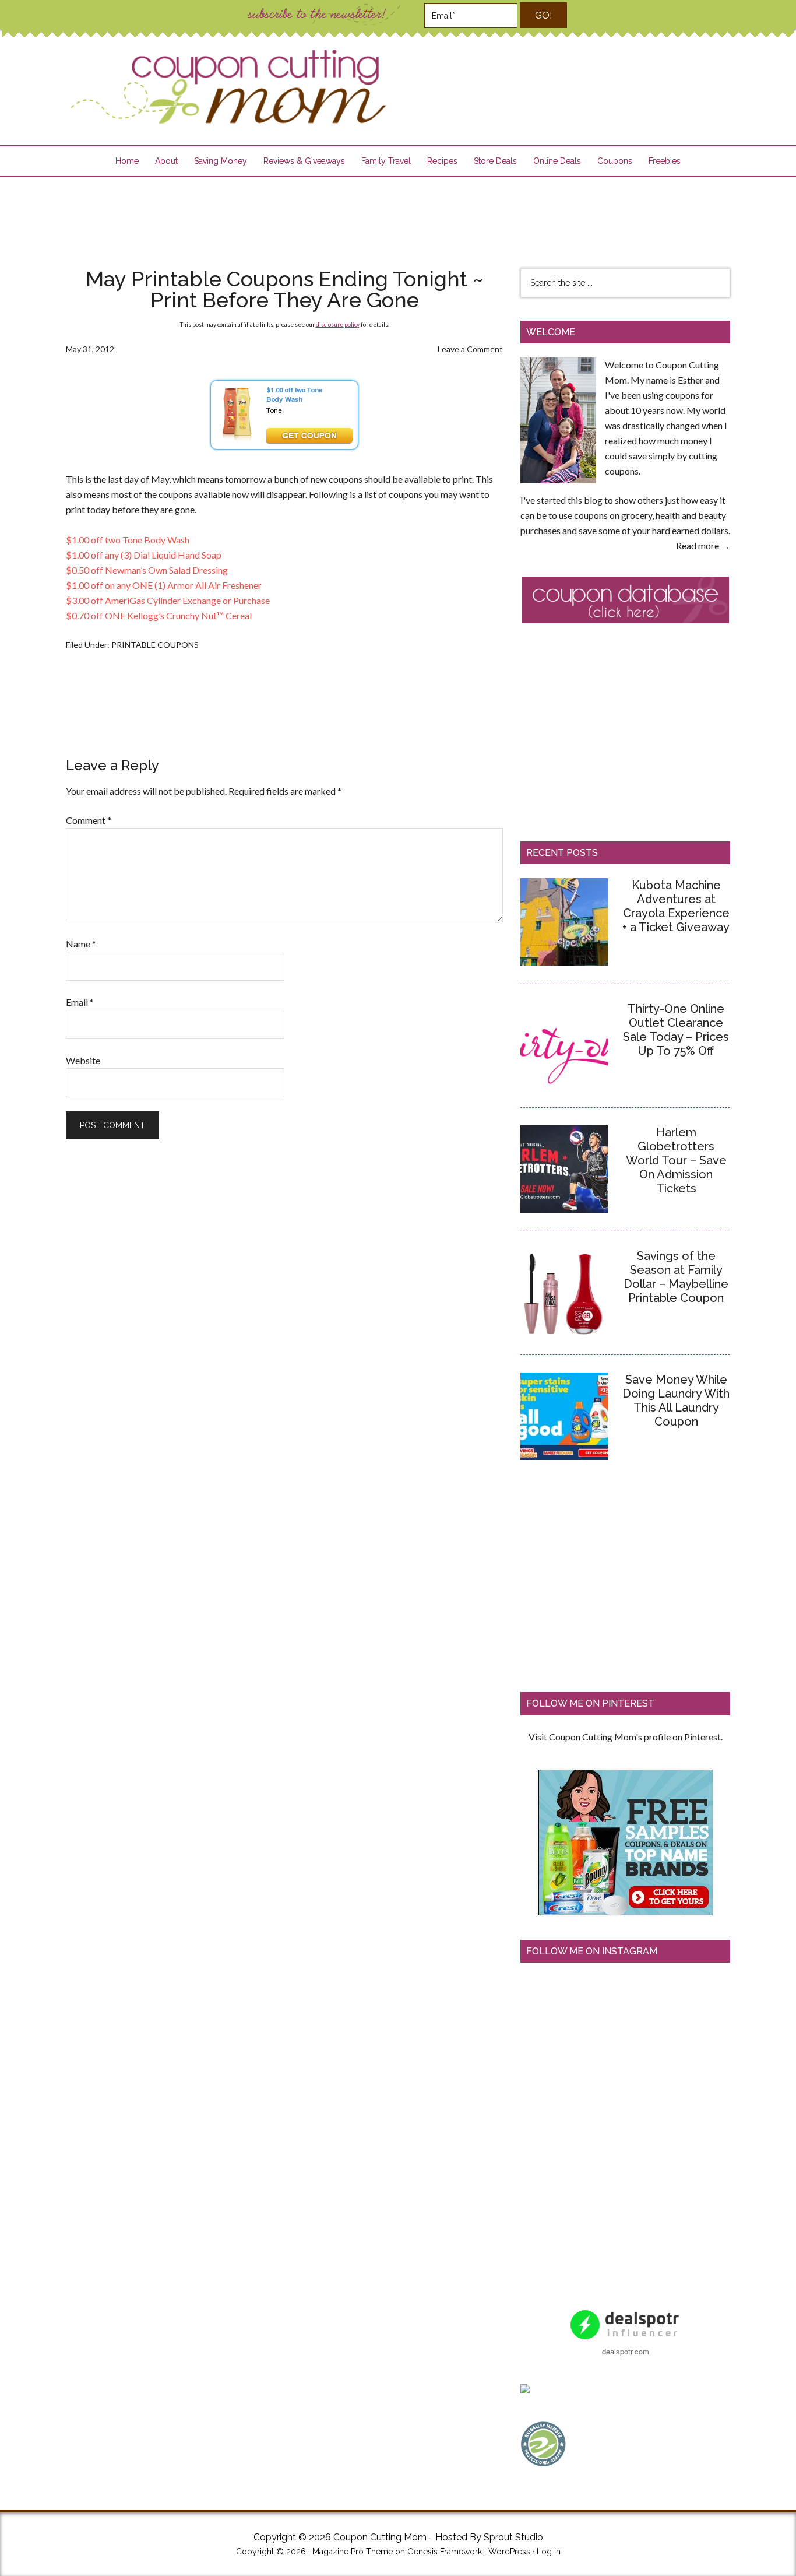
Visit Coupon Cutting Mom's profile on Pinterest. (626, 1737)
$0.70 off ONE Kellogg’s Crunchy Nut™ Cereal (159, 615)
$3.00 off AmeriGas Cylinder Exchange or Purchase (168, 600)
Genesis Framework (445, 2552)
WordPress (509, 2552)
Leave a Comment (470, 349)
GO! (543, 15)
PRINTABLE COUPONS (155, 645)
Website (83, 1060)
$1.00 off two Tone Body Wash (128, 540)
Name (81, 944)
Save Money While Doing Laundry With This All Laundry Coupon (676, 1401)
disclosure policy (338, 324)
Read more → (703, 545)
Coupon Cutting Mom (227, 87)
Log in (549, 2552)
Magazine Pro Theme (353, 2552)
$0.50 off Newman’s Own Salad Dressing (147, 570)
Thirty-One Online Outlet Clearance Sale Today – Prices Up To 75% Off (676, 1030)
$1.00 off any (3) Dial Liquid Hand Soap (144, 555)
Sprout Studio (513, 2537)
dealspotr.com (626, 2351)
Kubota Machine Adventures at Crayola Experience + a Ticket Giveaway (676, 906)
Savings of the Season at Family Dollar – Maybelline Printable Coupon (676, 1277)
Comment (89, 820)
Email (80, 1002)
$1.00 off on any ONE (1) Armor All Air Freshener (164, 585)
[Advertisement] (398, 215)
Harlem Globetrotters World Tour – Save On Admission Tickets (676, 1160)
